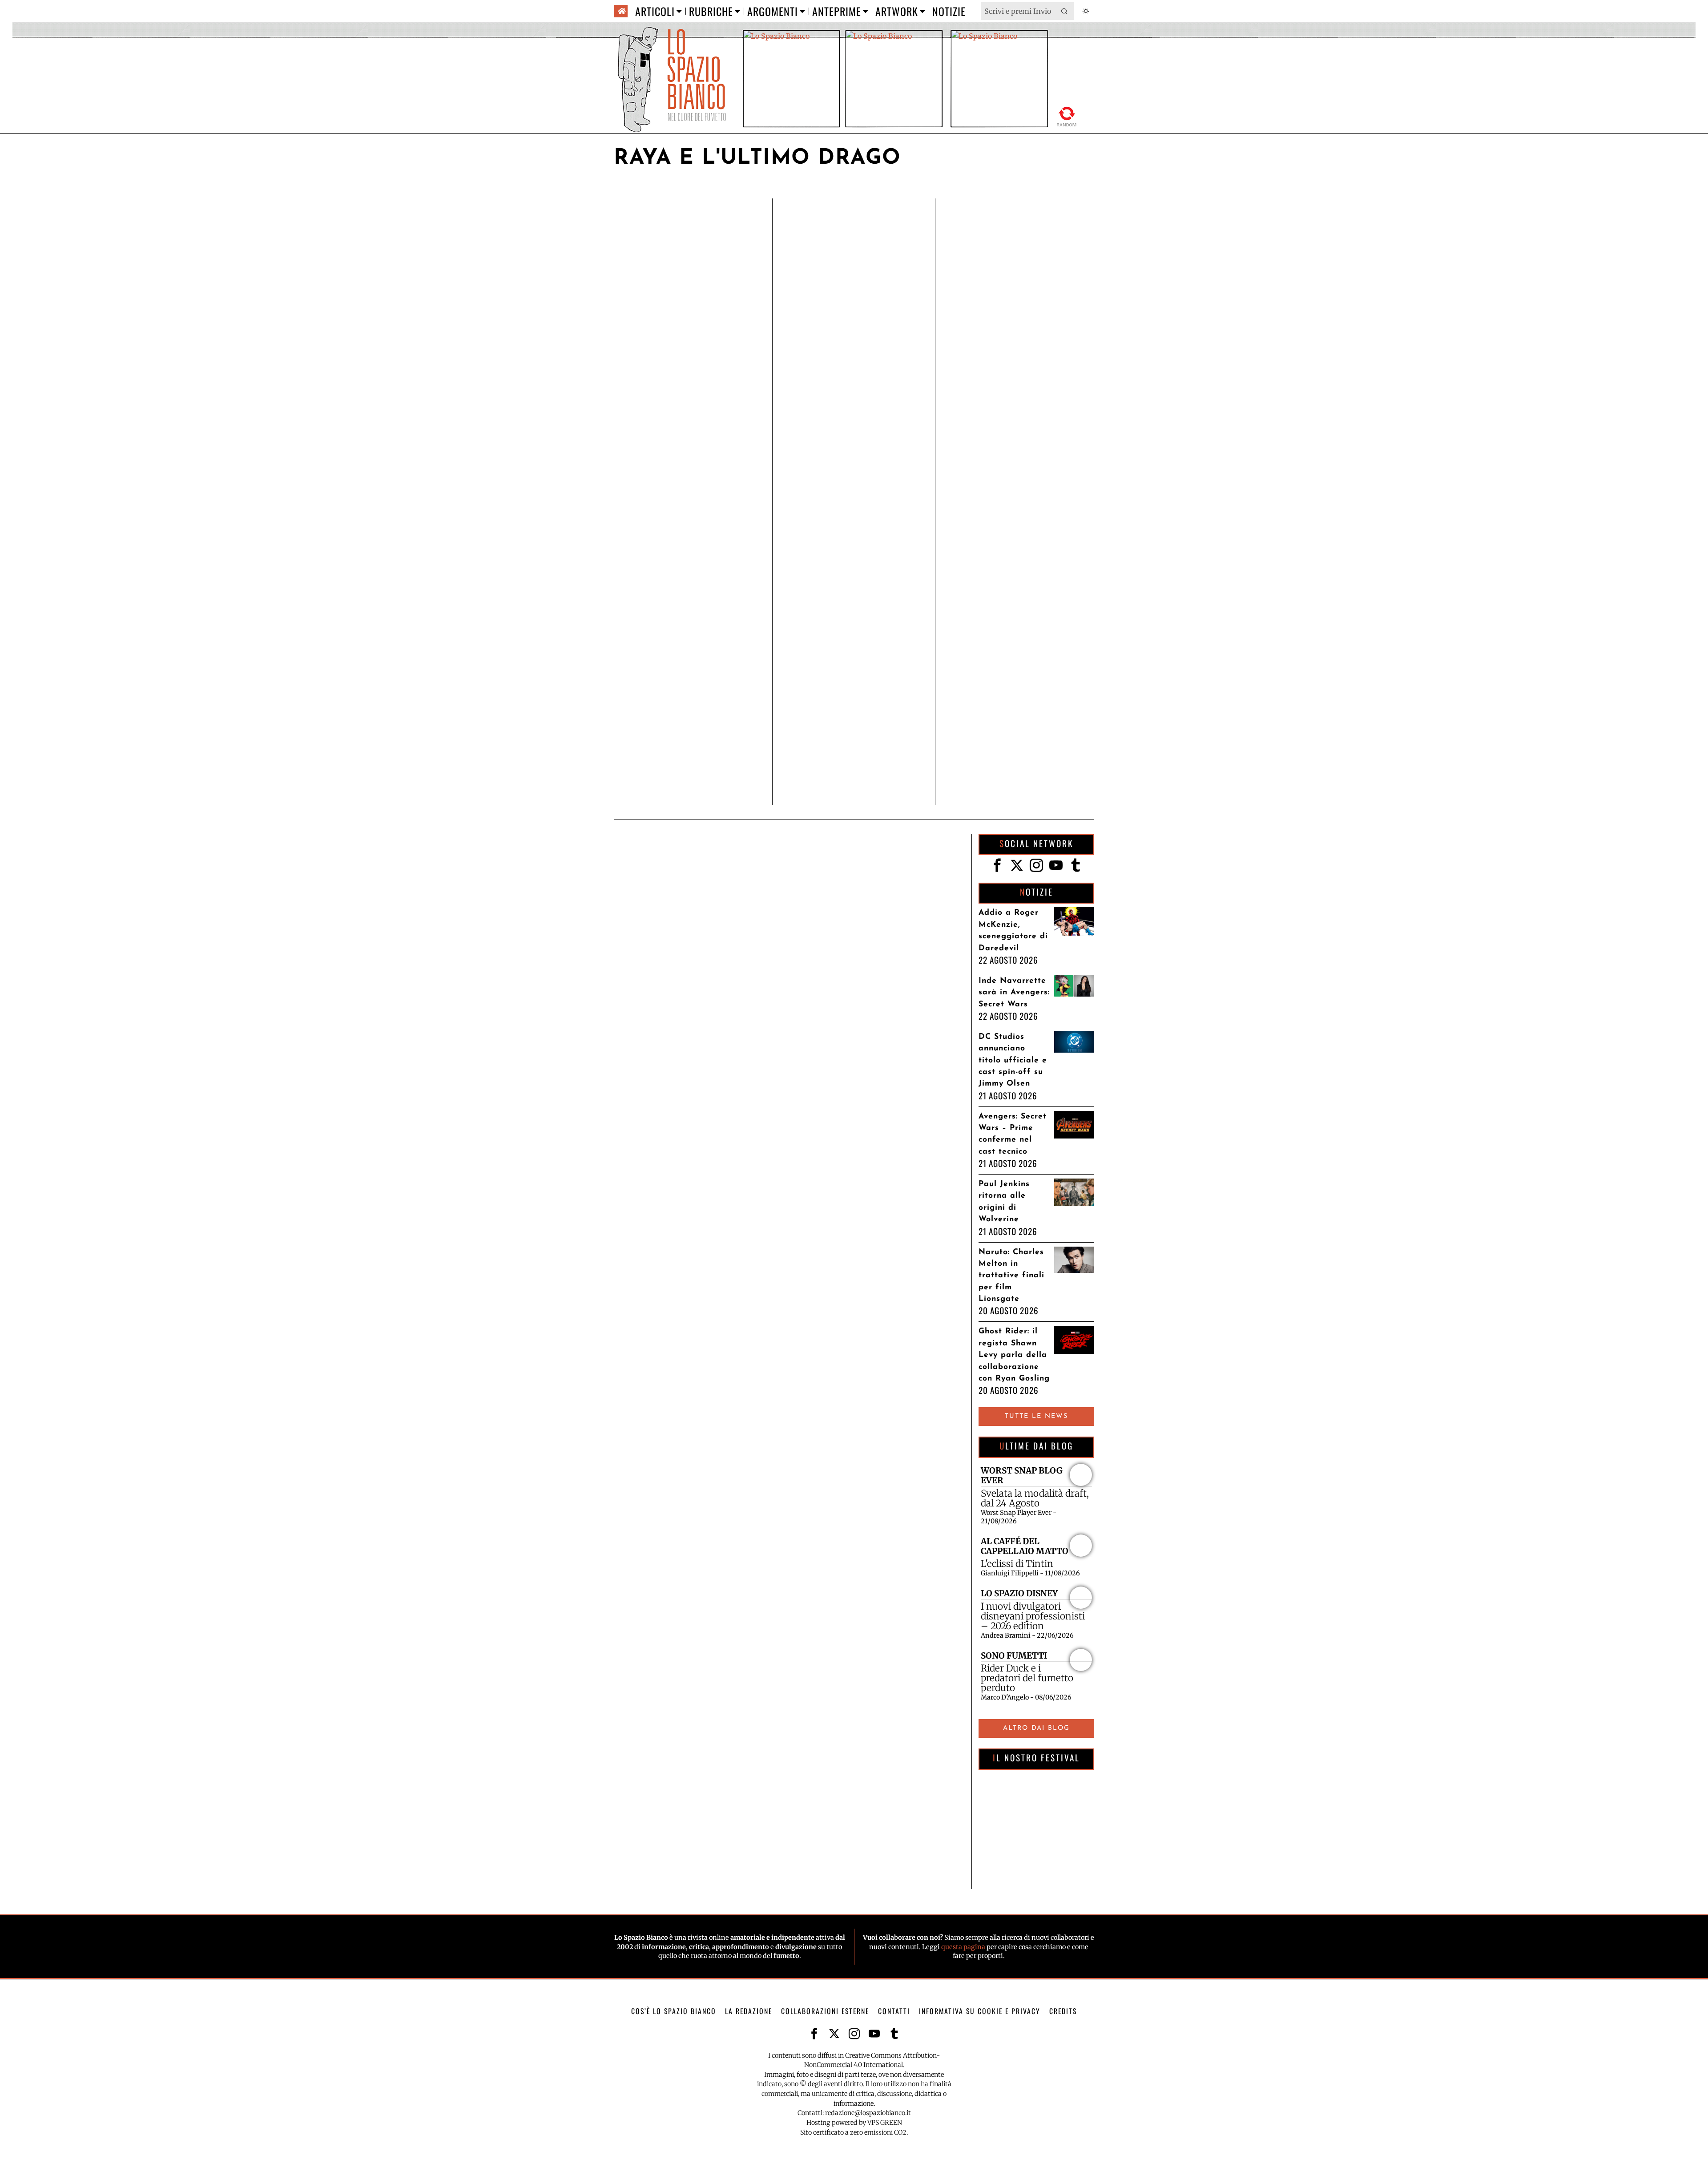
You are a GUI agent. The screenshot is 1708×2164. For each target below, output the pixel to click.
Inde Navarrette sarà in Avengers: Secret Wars (1014, 993)
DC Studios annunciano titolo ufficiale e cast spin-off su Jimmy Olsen (1013, 1060)
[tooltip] (997, 865)
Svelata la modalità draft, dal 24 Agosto (1035, 1498)
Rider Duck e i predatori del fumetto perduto (1027, 1678)
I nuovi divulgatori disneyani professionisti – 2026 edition (1033, 1616)
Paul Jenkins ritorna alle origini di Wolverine (1004, 1202)
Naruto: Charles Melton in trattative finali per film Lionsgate (1011, 1276)
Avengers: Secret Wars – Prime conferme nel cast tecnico (1013, 1134)
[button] (1065, 11)
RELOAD (1067, 115)
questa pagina (963, 1947)
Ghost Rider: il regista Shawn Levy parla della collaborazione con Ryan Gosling (1014, 1355)
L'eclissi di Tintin (1017, 1564)
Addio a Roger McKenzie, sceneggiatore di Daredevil (1013, 930)
